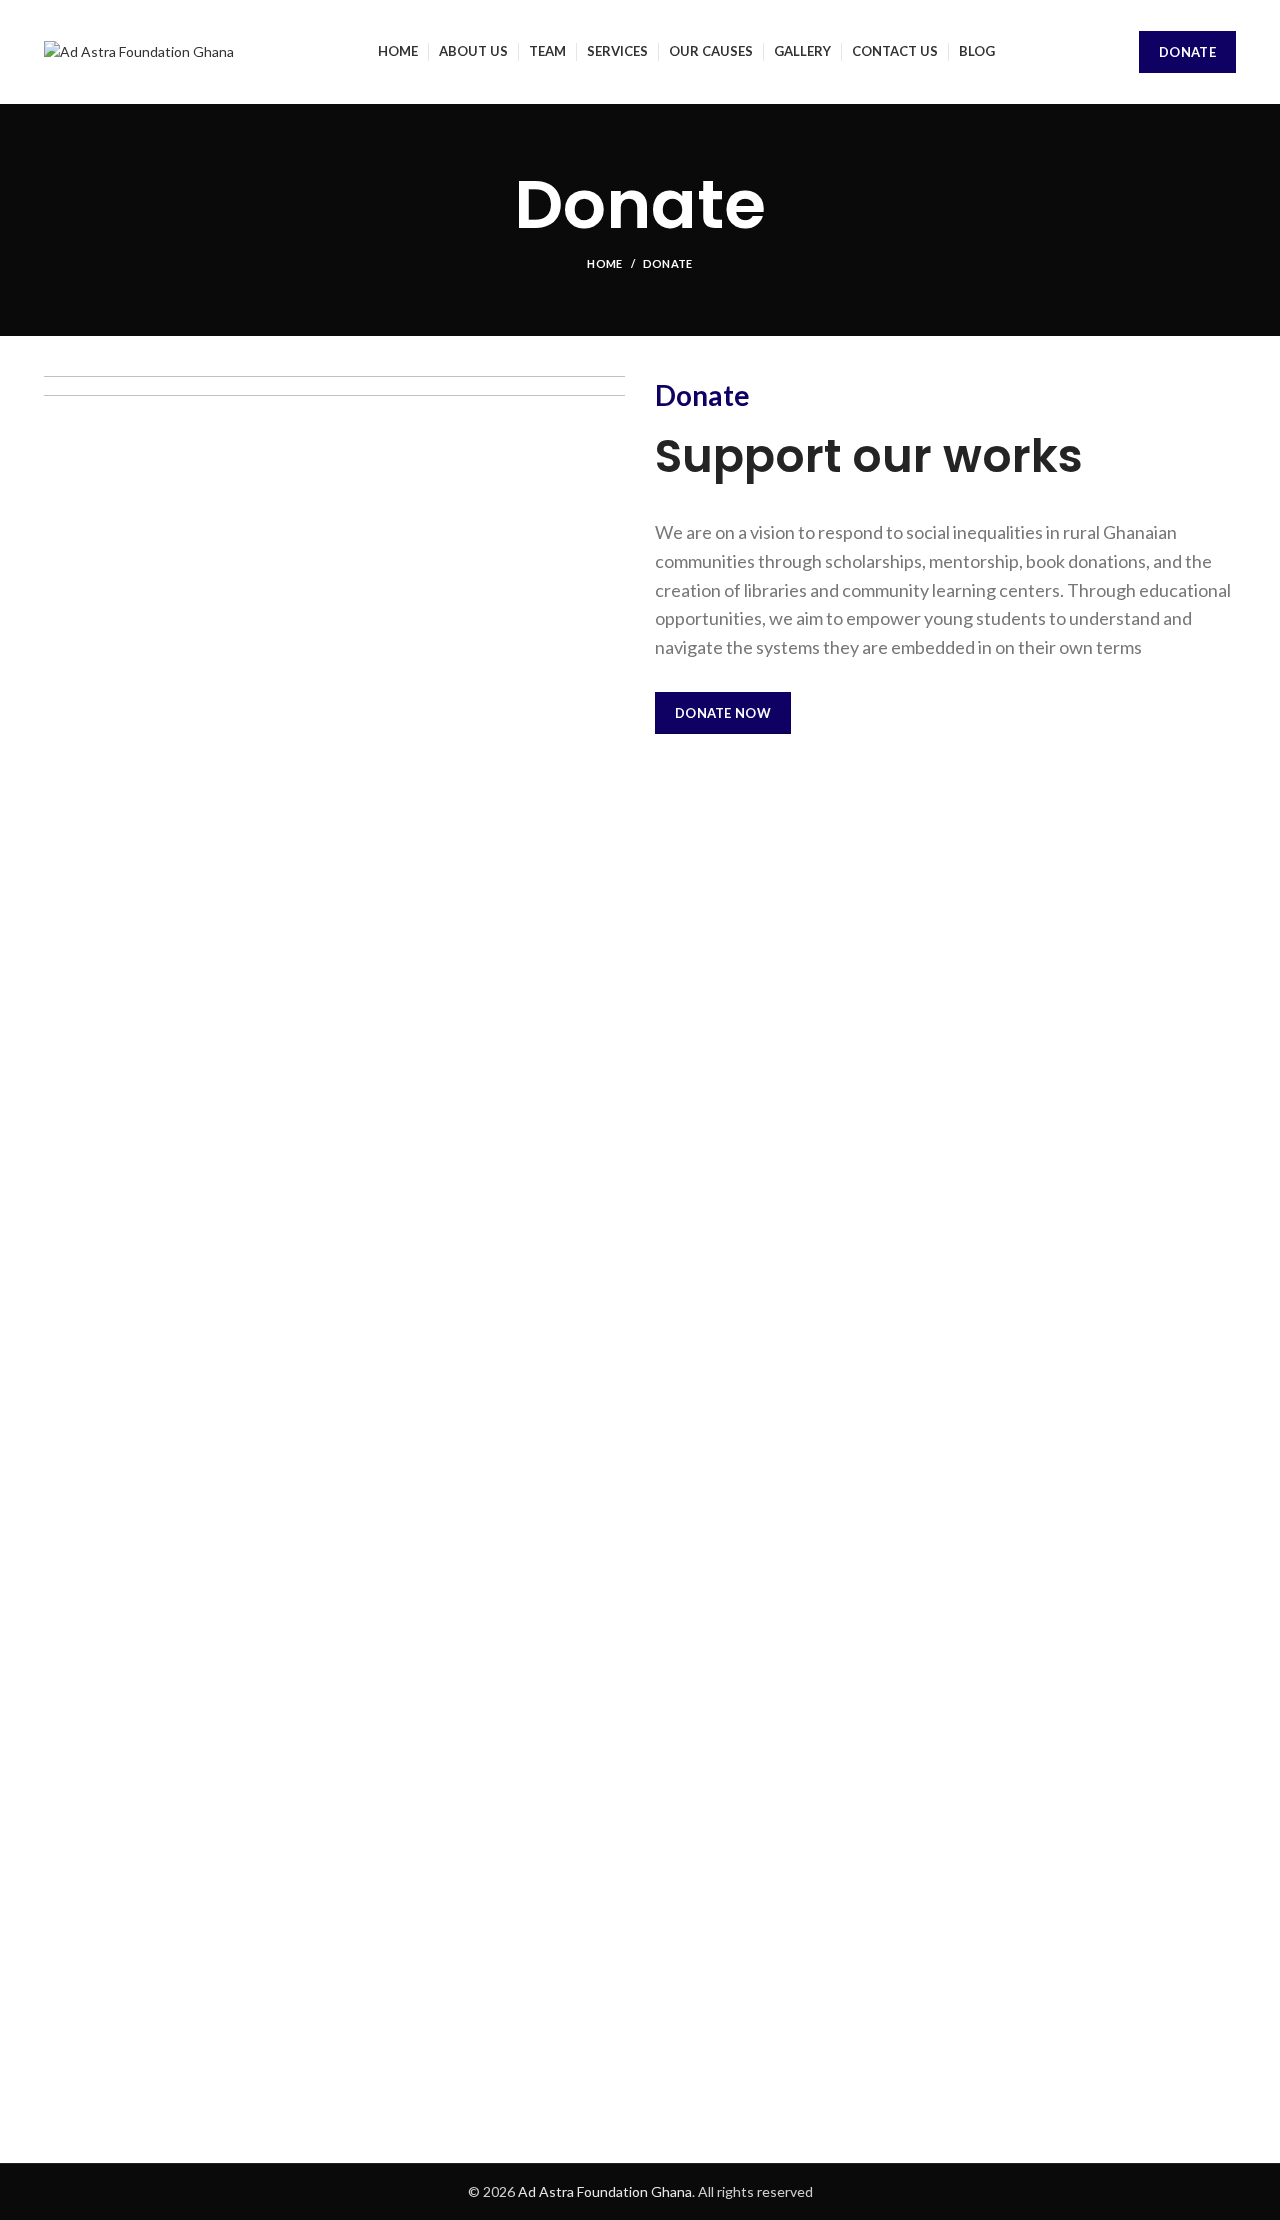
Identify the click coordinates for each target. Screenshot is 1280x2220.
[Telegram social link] (1221, 709)
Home (604, 263)
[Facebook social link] (1105, 709)
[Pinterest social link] (1163, 709)
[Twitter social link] (1134, 709)
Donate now (723, 713)
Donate (1187, 52)
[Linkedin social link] (1192, 709)
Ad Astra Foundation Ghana (605, 2191)
